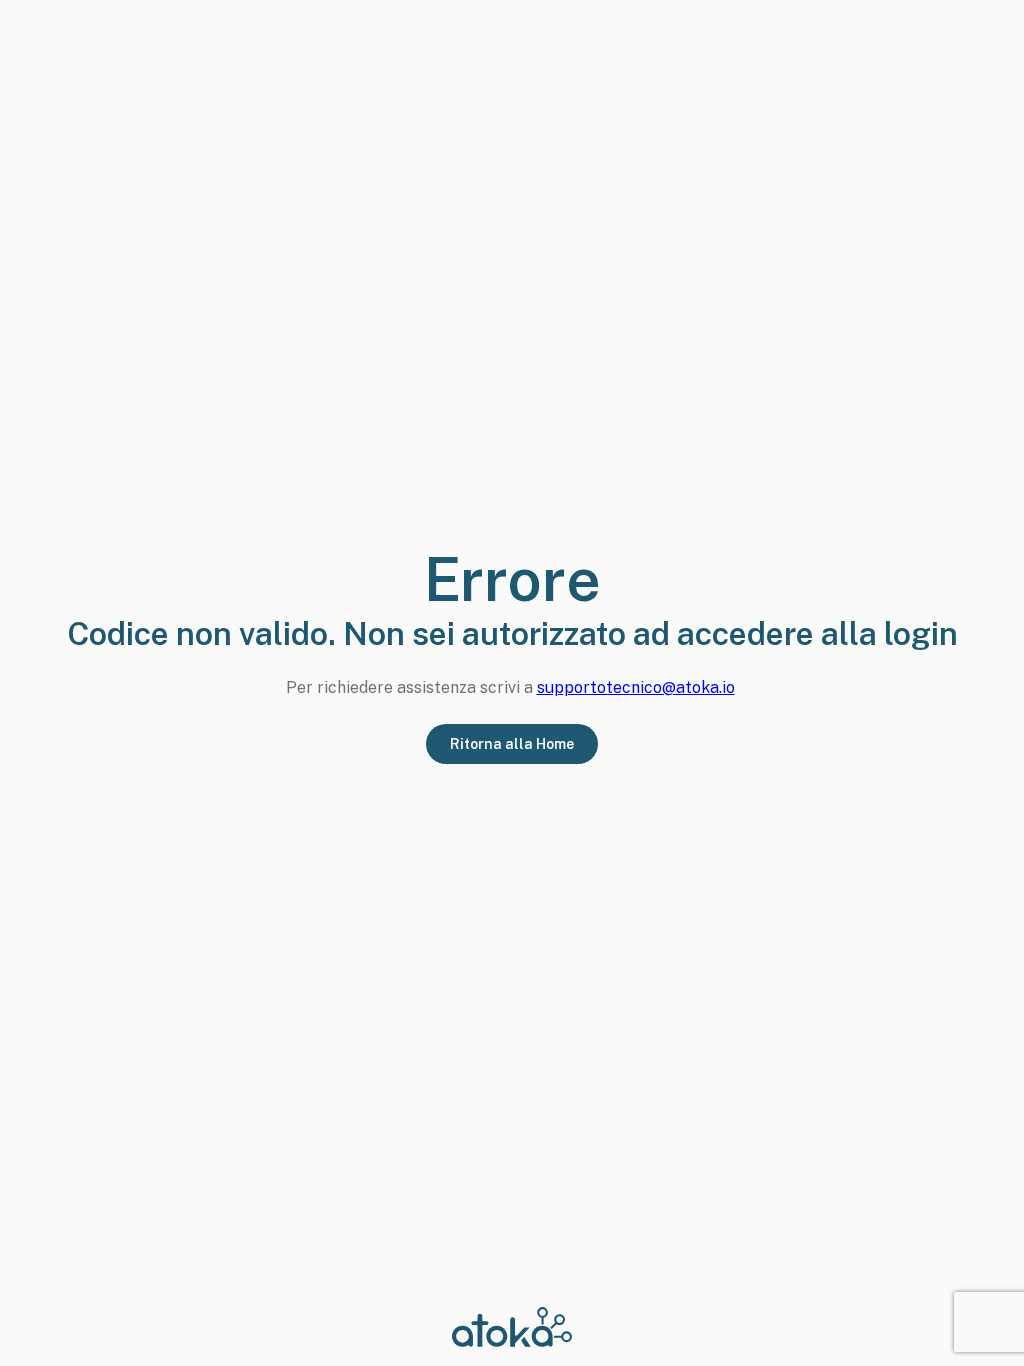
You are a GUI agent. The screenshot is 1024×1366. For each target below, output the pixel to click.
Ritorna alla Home (512, 744)
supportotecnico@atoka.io (636, 687)
